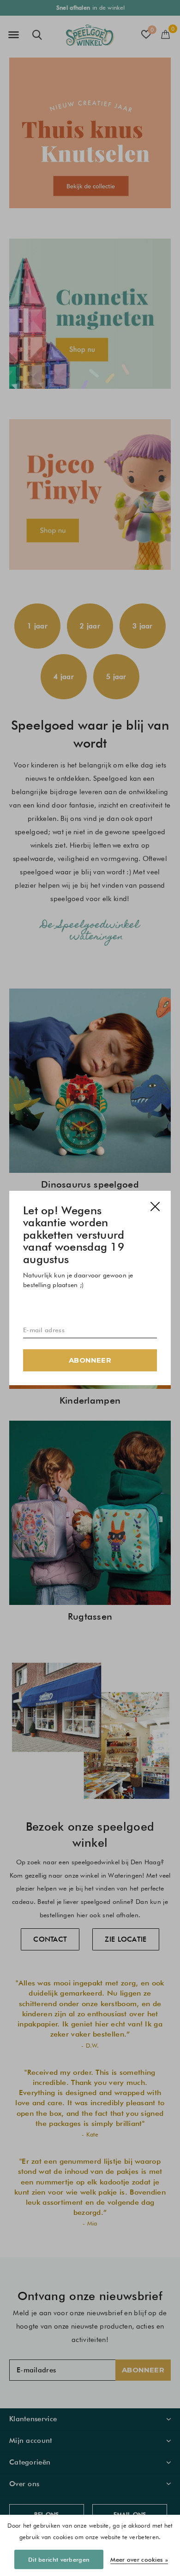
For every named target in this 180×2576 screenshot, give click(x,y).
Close (155, 1206)
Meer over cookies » (139, 2559)
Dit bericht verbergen (59, 2559)
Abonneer (90, 1360)
